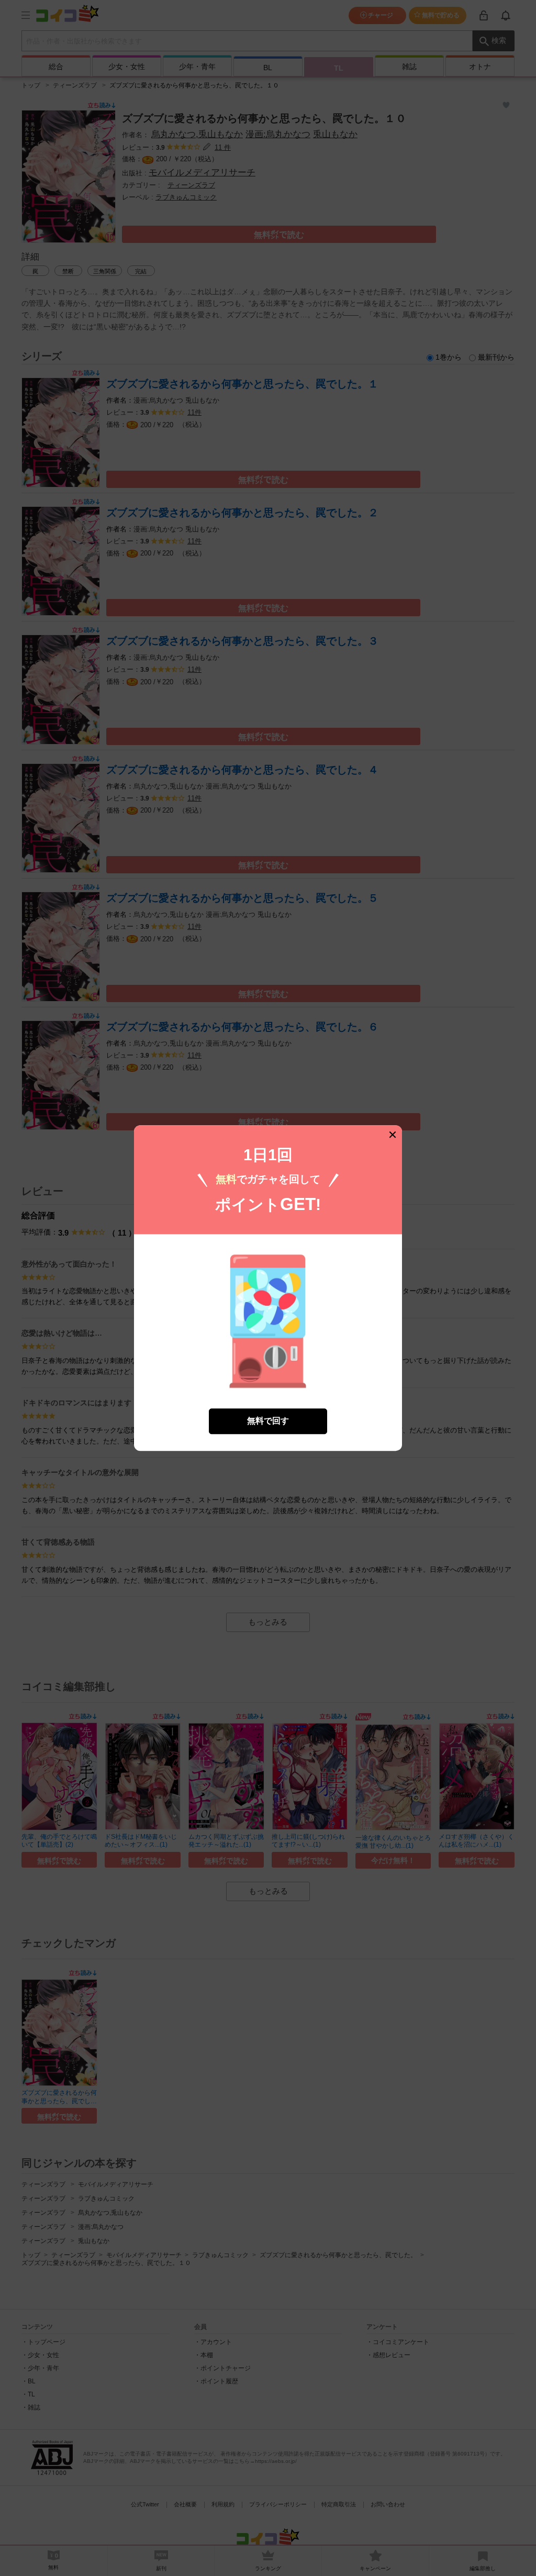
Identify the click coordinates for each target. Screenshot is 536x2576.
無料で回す (268, 1421)
